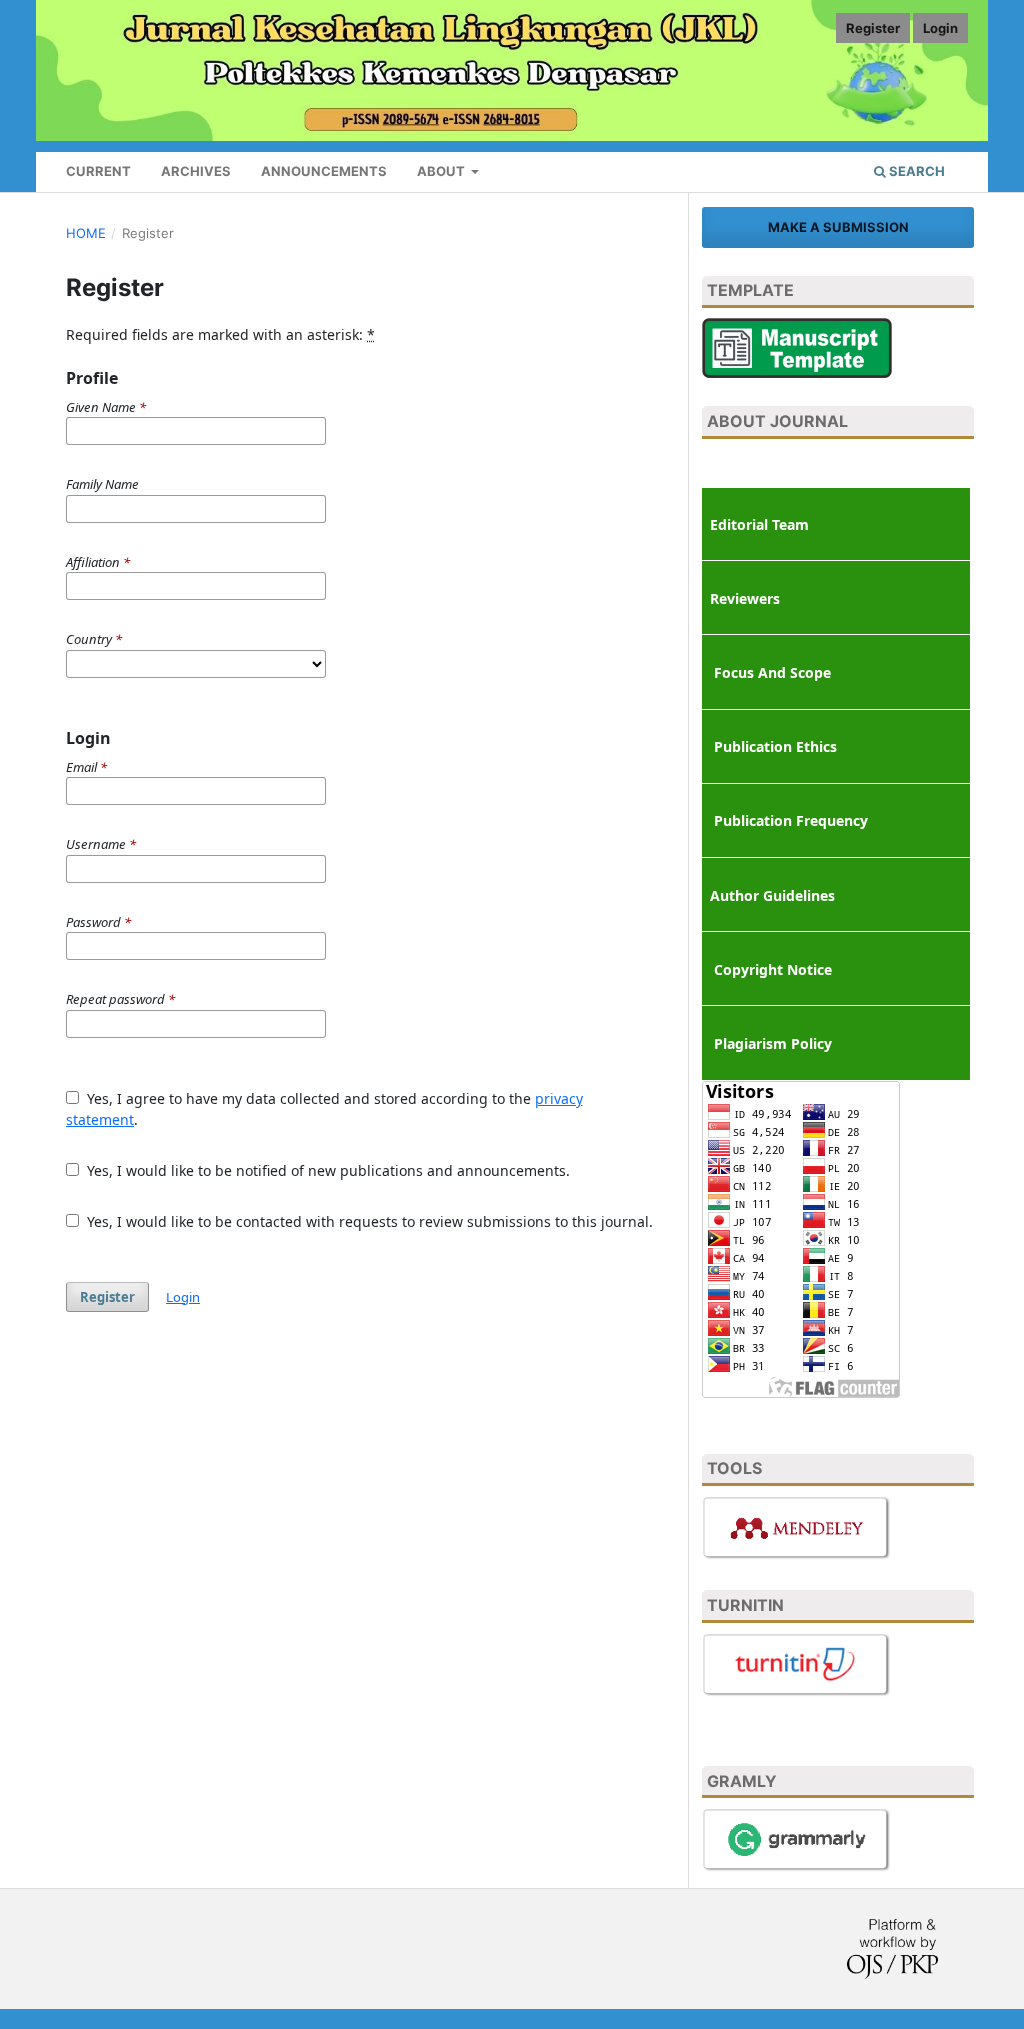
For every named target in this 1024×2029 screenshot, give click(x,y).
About (442, 171)
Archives (196, 171)
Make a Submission (838, 227)
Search (915, 171)
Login (940, 28)
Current (98, 171)
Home (86, 233)
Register (873, 28)
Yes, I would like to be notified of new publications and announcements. (326, 1170)
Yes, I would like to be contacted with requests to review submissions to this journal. (368, 1221)
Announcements (324, 171)
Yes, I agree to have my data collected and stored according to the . (324, 1109)
